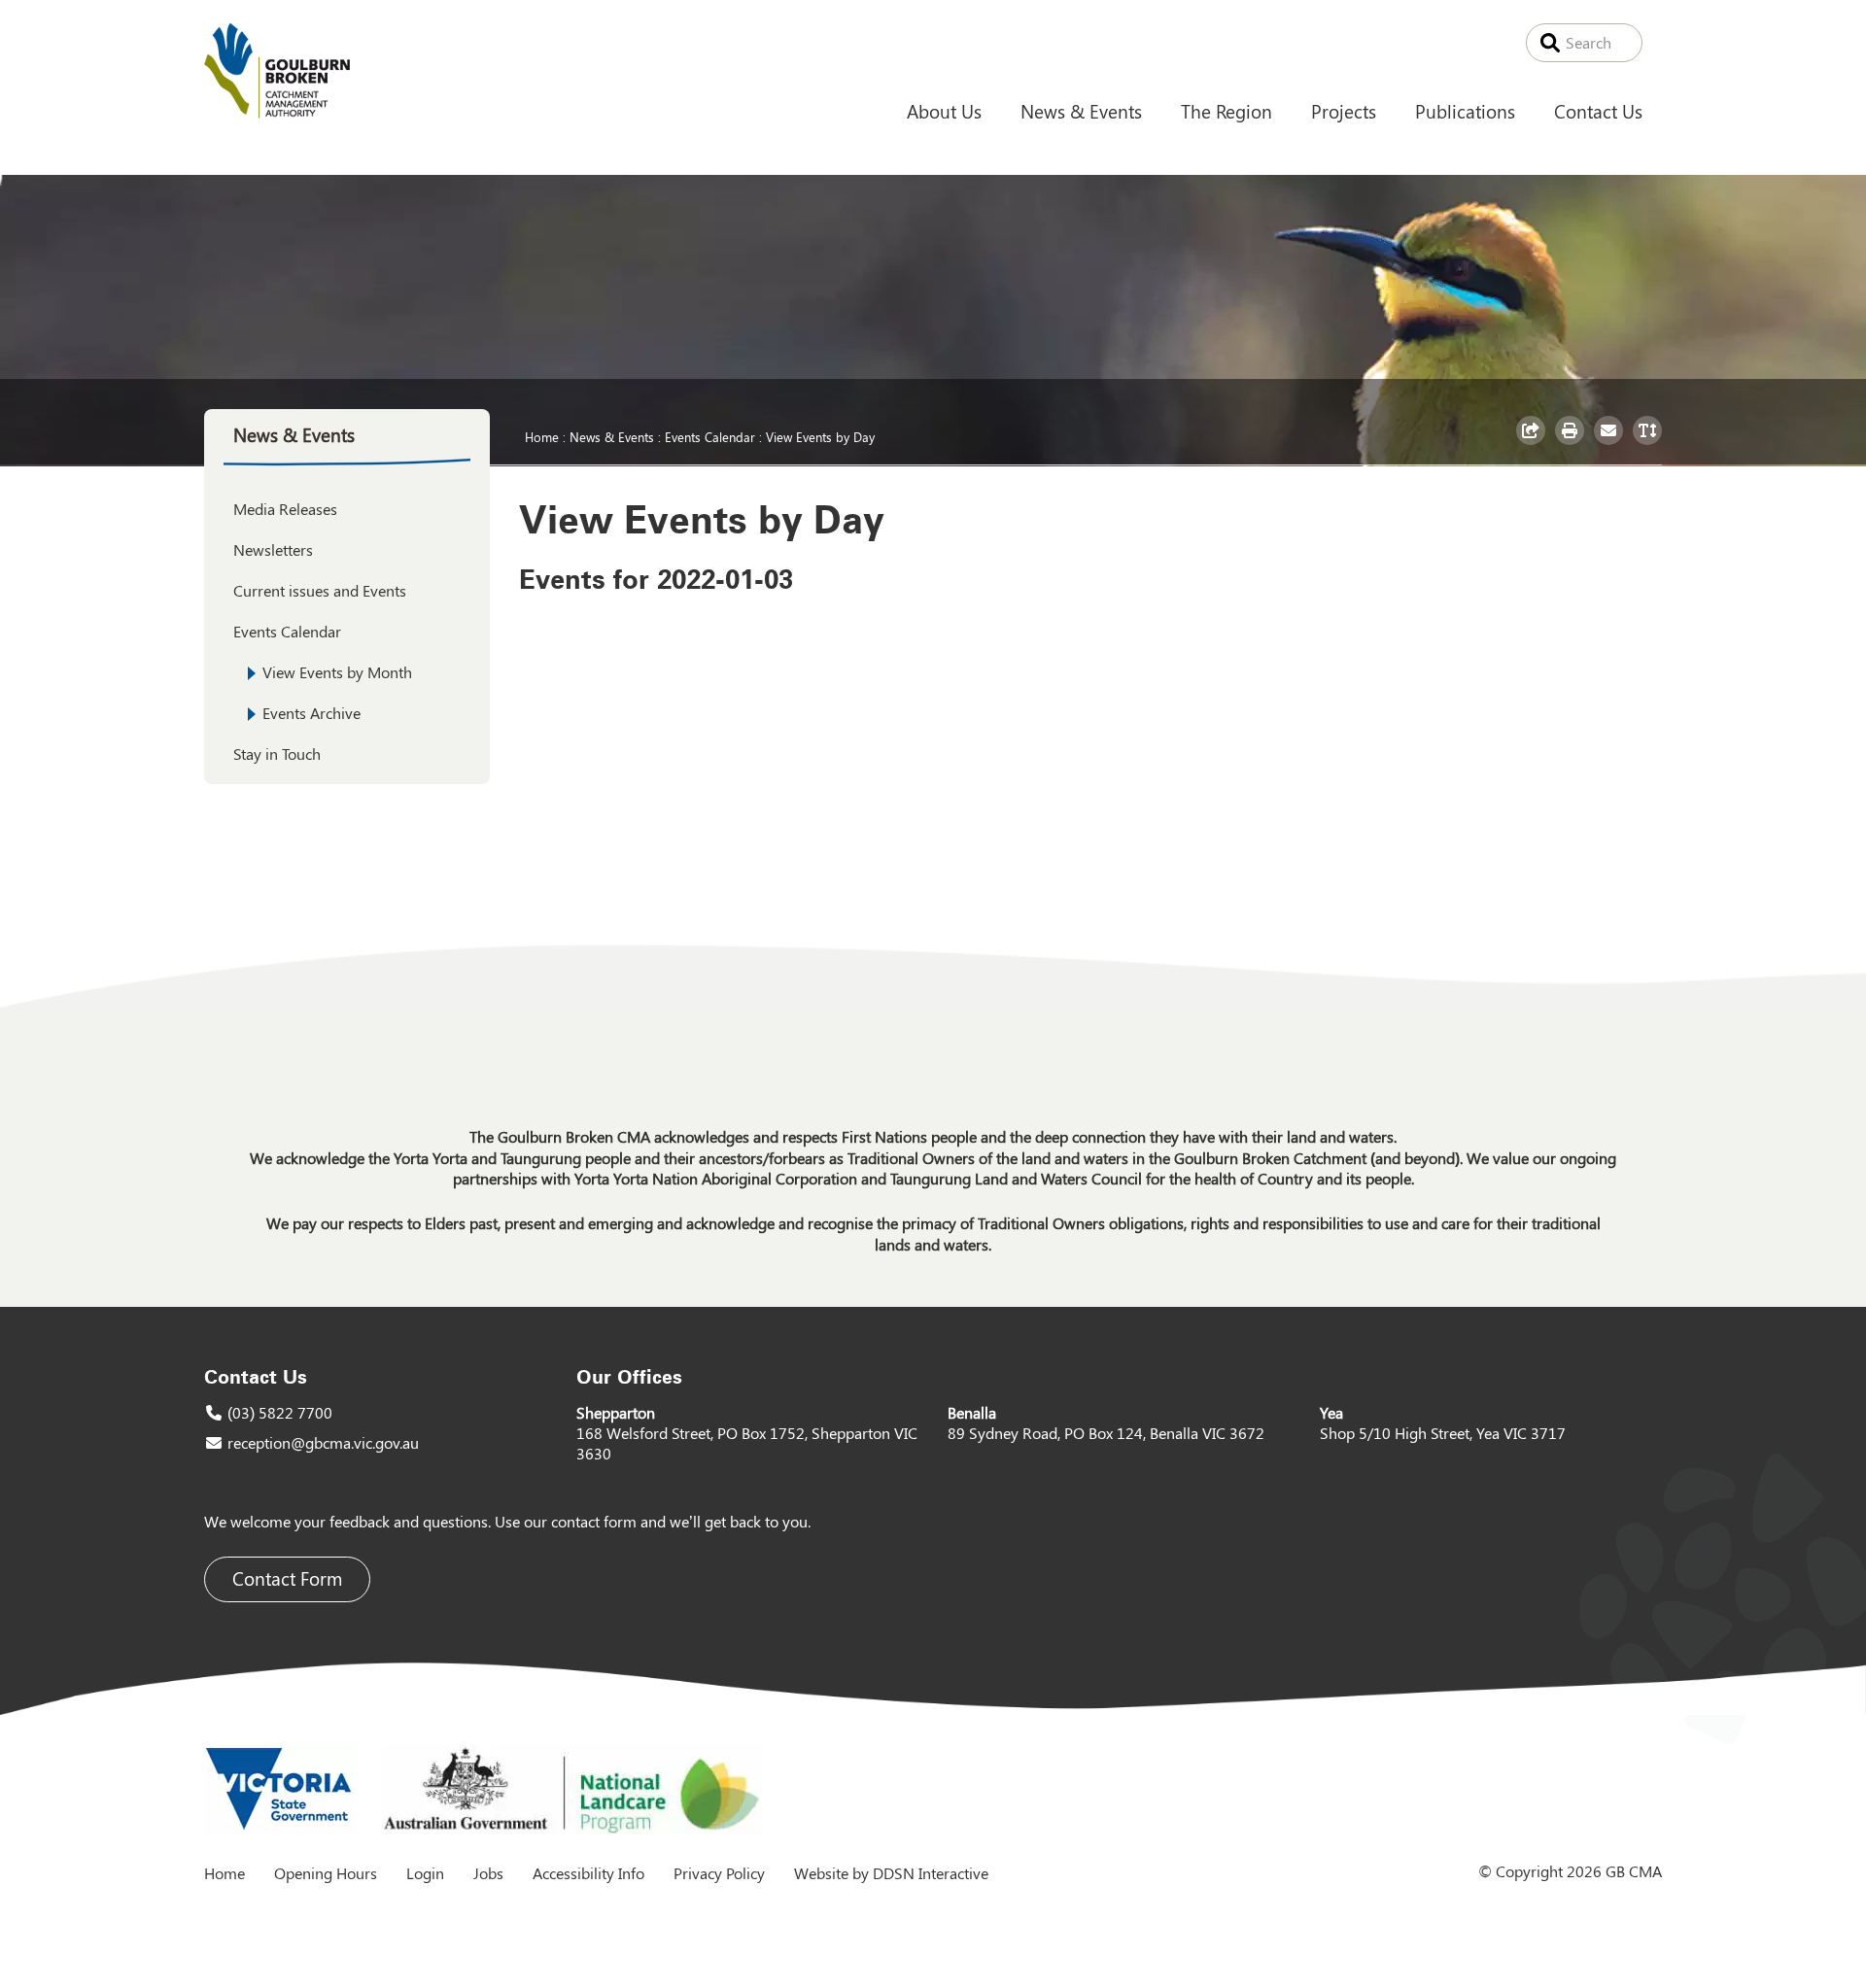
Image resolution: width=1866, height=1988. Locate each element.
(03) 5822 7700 (280, 1412)
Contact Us (1598, 111)
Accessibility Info (588, 1873)
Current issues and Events (320, 590)
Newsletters (273, 549)
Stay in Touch (277, 754)
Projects (1344, 111)
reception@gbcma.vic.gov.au (323, 1442)
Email (1611, 444)
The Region (1227, 111)
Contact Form (287, 1578)
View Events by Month (337, 672)
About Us (944, 111)
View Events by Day (820, 436)
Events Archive (311, 713)
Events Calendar (710, 436)
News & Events (1081, 111)
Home (542, 436)
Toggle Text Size (1650, 444)
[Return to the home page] (277, 112)
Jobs (488, 1873)
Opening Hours (326, 1873)
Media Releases (285, 509)
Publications (1465, 111)
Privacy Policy (719, 1873)
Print (1572, 444)
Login (425, 1873)
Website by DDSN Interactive (891, 1873)
